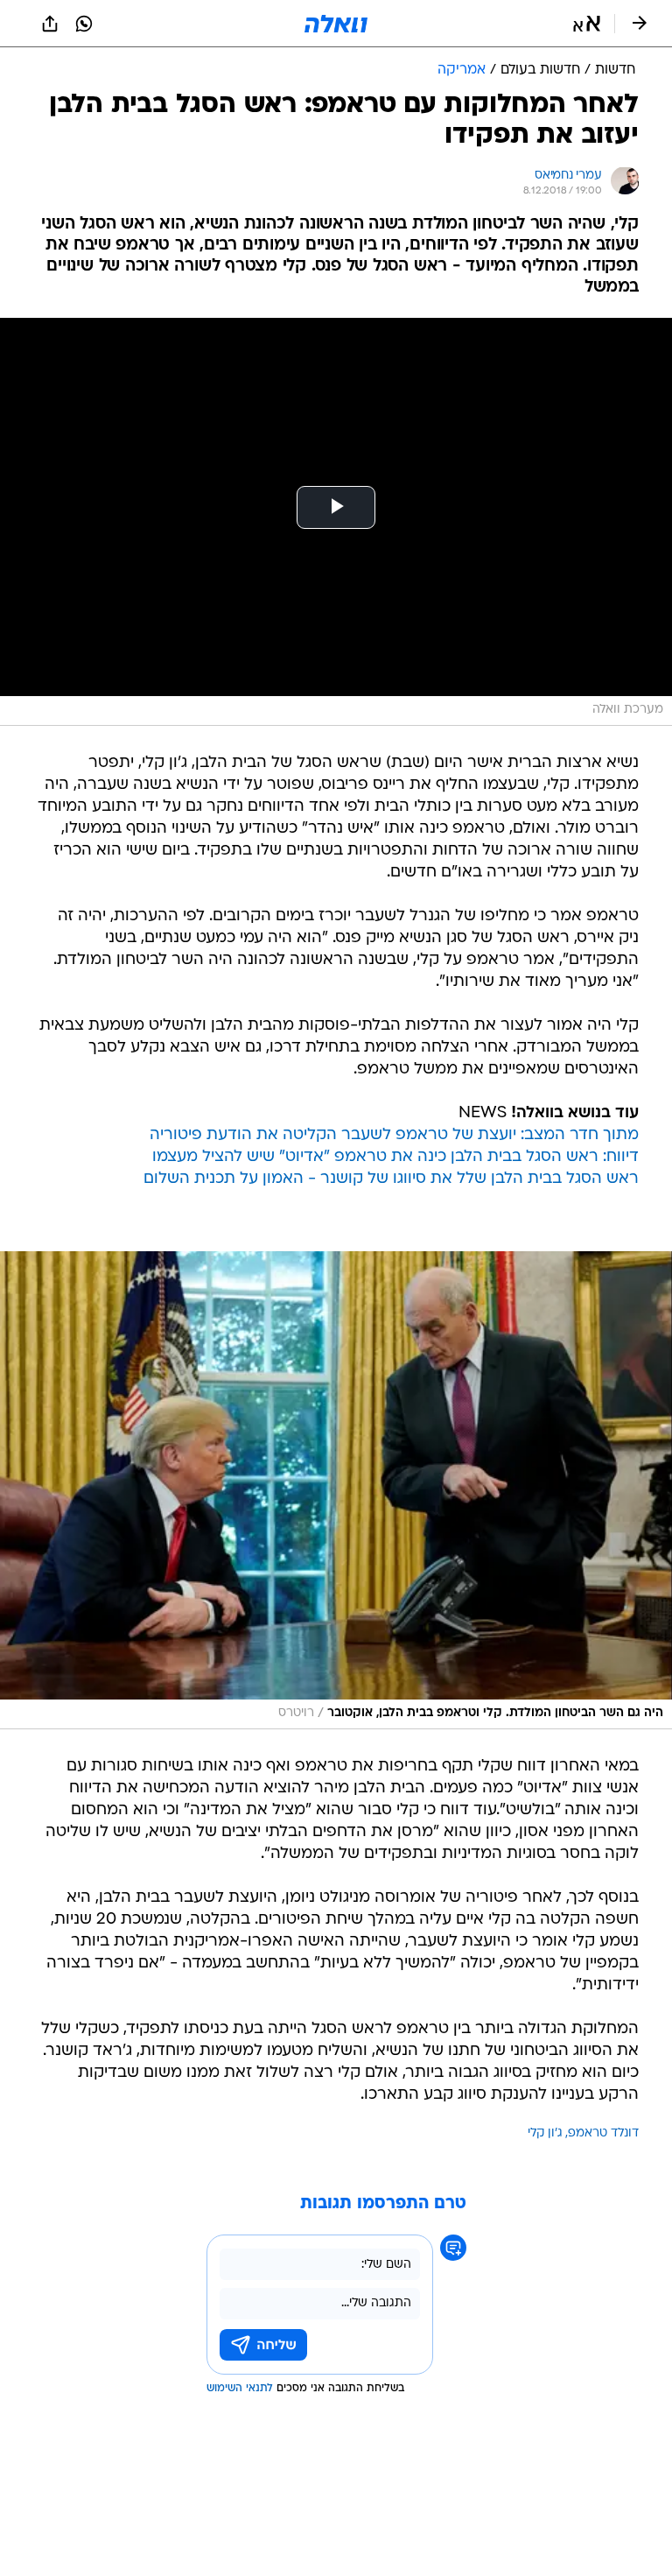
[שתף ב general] (50, 24)
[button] (587, 24)
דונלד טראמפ (603, 2133)
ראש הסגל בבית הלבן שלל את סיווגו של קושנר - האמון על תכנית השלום (391, 1179)
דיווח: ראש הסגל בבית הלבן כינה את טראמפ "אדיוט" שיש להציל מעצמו (395, 1157)
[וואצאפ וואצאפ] (84, 24)
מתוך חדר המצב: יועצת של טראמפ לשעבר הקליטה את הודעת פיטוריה (394, 1135)
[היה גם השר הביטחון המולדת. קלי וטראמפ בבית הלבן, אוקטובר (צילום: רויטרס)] (336, 1490)
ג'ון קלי (545, 2133)
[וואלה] (336, 24)
